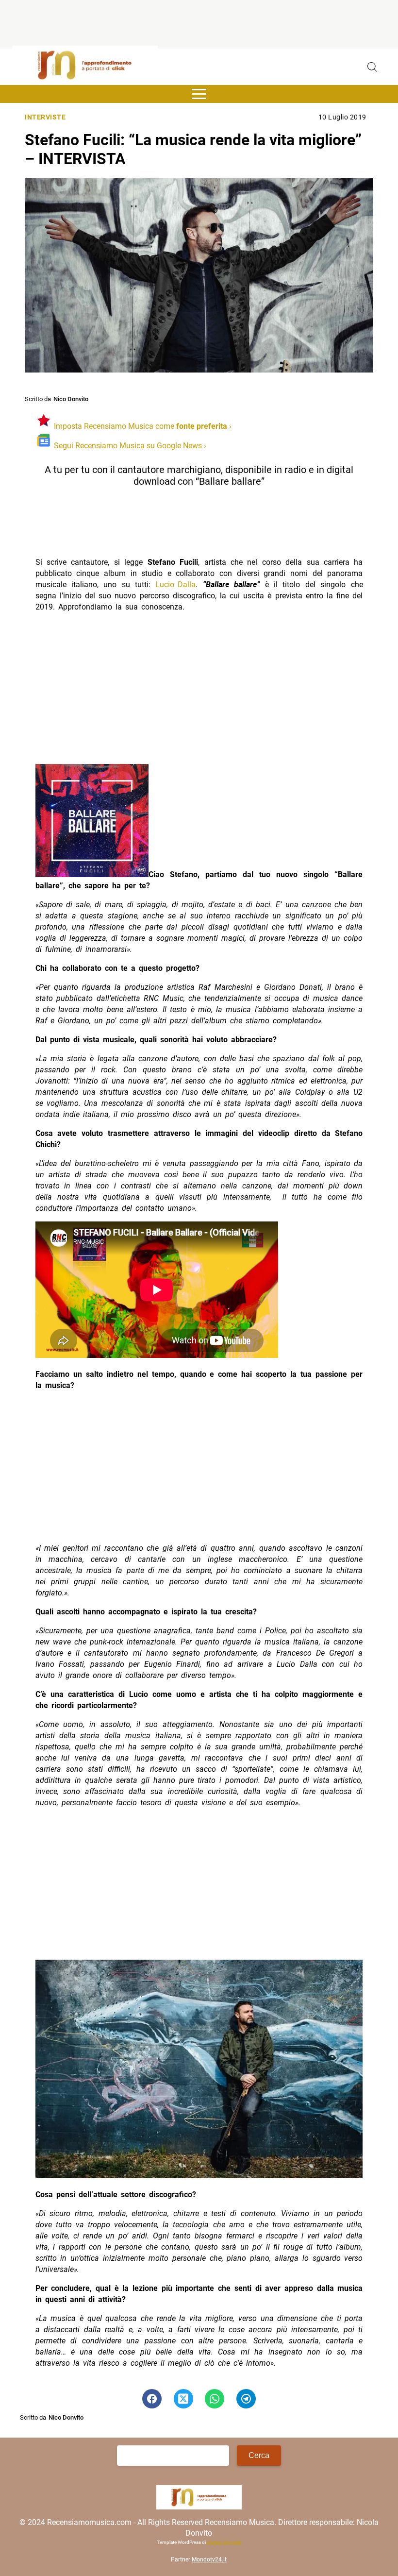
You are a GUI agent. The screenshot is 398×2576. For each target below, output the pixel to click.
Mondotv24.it (209, 2559)
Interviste (45, 117)
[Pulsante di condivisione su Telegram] (246, 2399)
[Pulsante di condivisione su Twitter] (183, 2399)
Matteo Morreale (224, 2542)
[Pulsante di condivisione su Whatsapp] (215, 2399)
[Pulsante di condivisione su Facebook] (152, 2399)
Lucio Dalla (175, 585)
